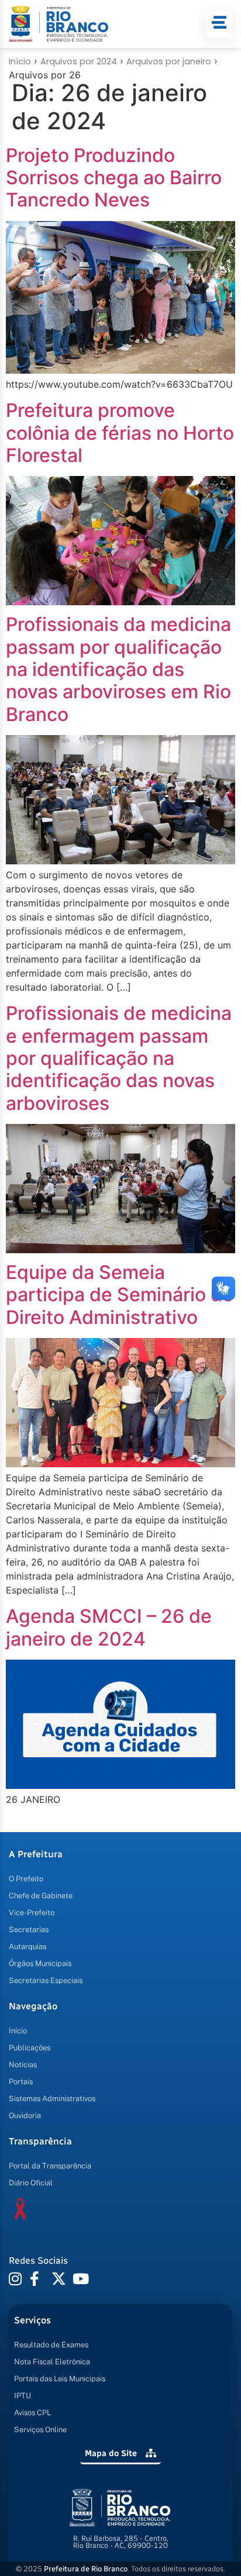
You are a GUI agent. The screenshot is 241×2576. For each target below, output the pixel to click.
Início (20, 61)
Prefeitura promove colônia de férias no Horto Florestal (120, 433)
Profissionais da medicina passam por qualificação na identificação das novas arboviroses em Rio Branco (118, 669)
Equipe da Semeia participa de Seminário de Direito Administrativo (120, 1295)
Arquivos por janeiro (169, 61)
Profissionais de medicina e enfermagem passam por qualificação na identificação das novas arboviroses (119, 1058)
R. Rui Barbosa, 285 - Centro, (121, 2542)
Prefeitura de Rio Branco (86, 2569)
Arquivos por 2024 (79, 61)
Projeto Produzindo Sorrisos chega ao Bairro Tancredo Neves (114, 178)
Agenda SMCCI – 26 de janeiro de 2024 (109, 1627)
